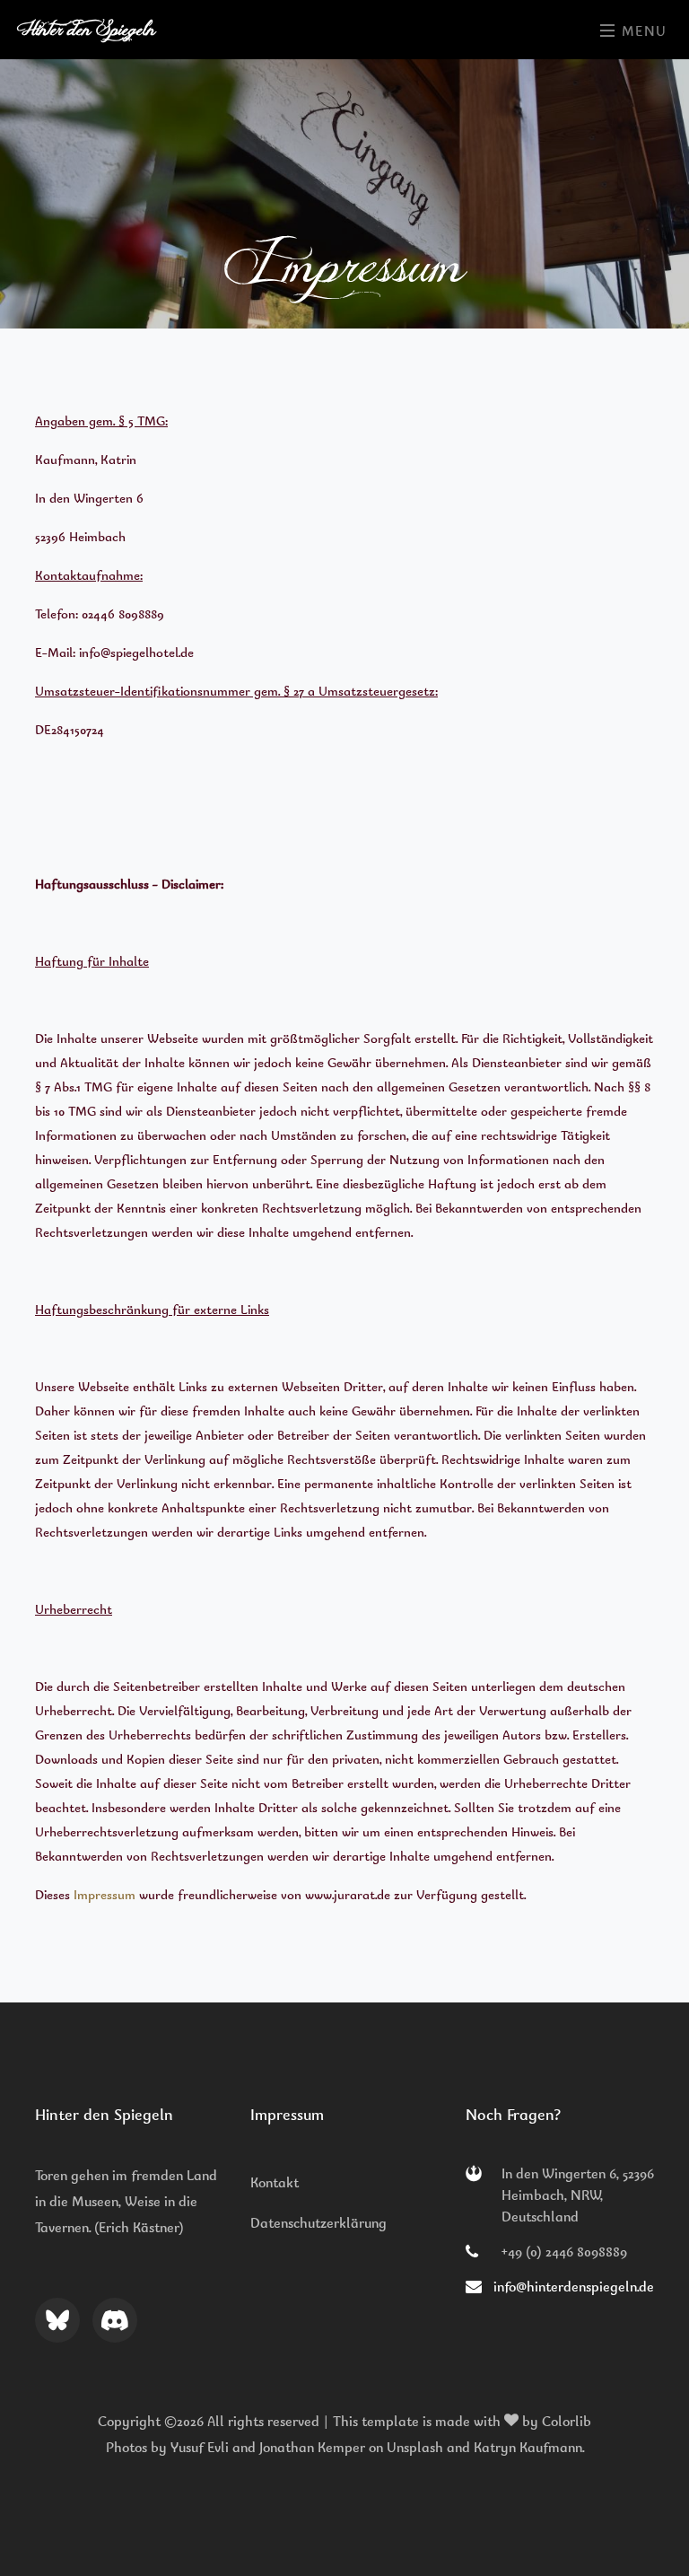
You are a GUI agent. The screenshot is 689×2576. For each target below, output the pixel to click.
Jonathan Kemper (312, 2448)
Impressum (105, 1895)
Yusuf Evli (200, 2448)
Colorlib (567, 2422)
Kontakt (275, 2183)
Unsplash (415, 2448)
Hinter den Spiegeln (89, 30)
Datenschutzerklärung (318, 2223)
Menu (642, 31)
